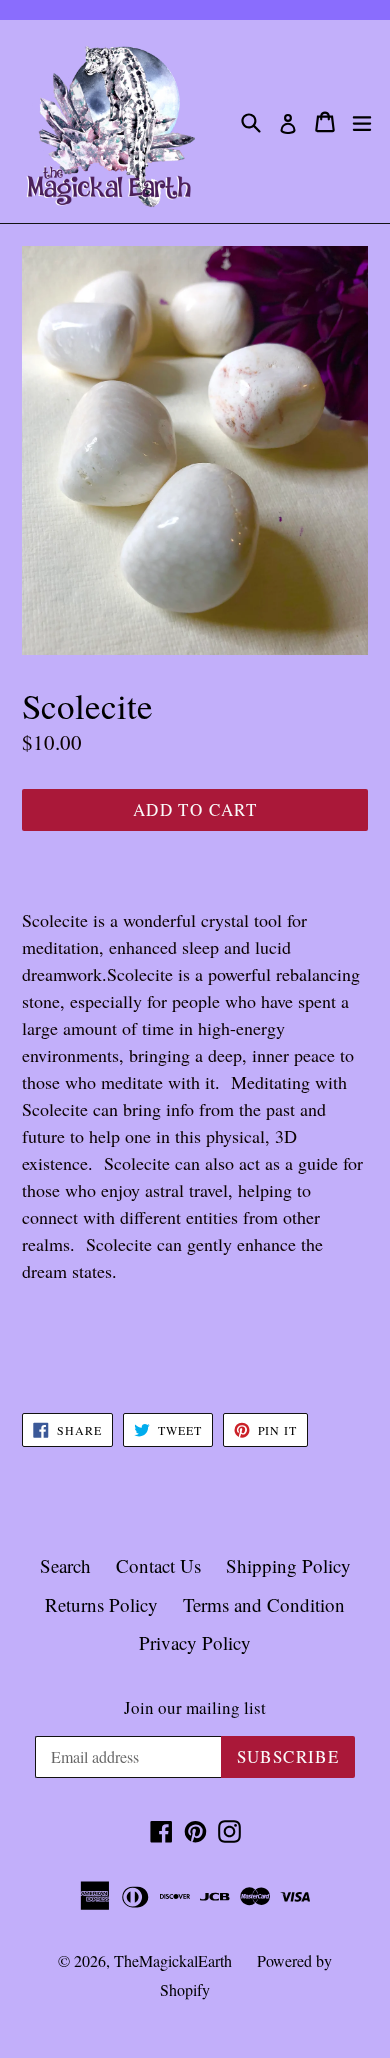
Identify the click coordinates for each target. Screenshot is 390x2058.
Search (65, 1565)
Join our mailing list (195, 1708)
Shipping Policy (288, 1565)
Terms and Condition (264, 1604)
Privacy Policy (195, 1642)
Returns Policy (101, 1604)
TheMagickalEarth (173, 1960)
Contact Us (158, 1565)
